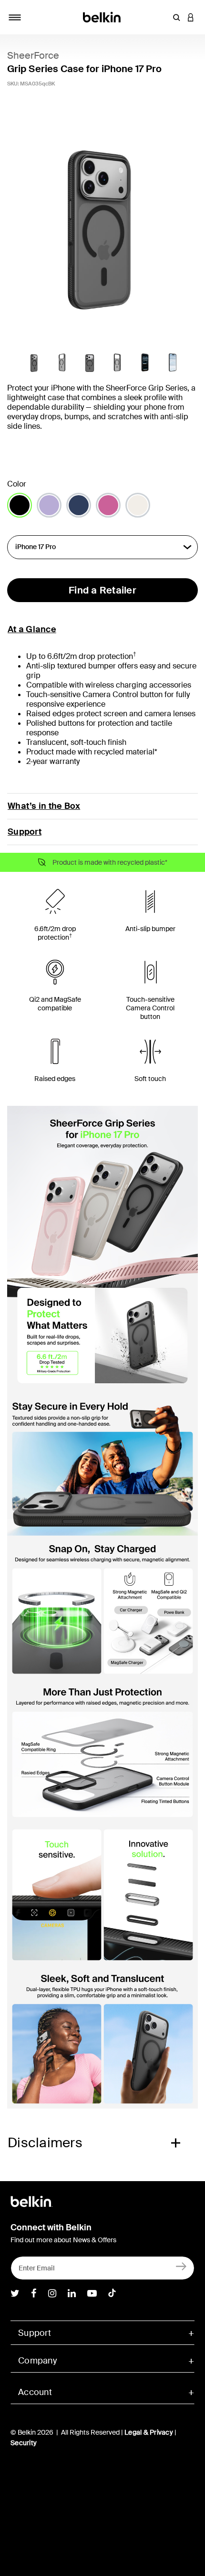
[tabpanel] (102, 224)
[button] (176, 17)
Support (25, 832)
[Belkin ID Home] (103, 16)
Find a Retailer (102, 590)
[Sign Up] (181, 2266)
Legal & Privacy (149, 2432)
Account (35, 2392)
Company (37, 2361)
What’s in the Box (44, 806)
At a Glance (32, 629)
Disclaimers (45, 2143)
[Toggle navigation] (15, 17)
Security (24, 2443)
